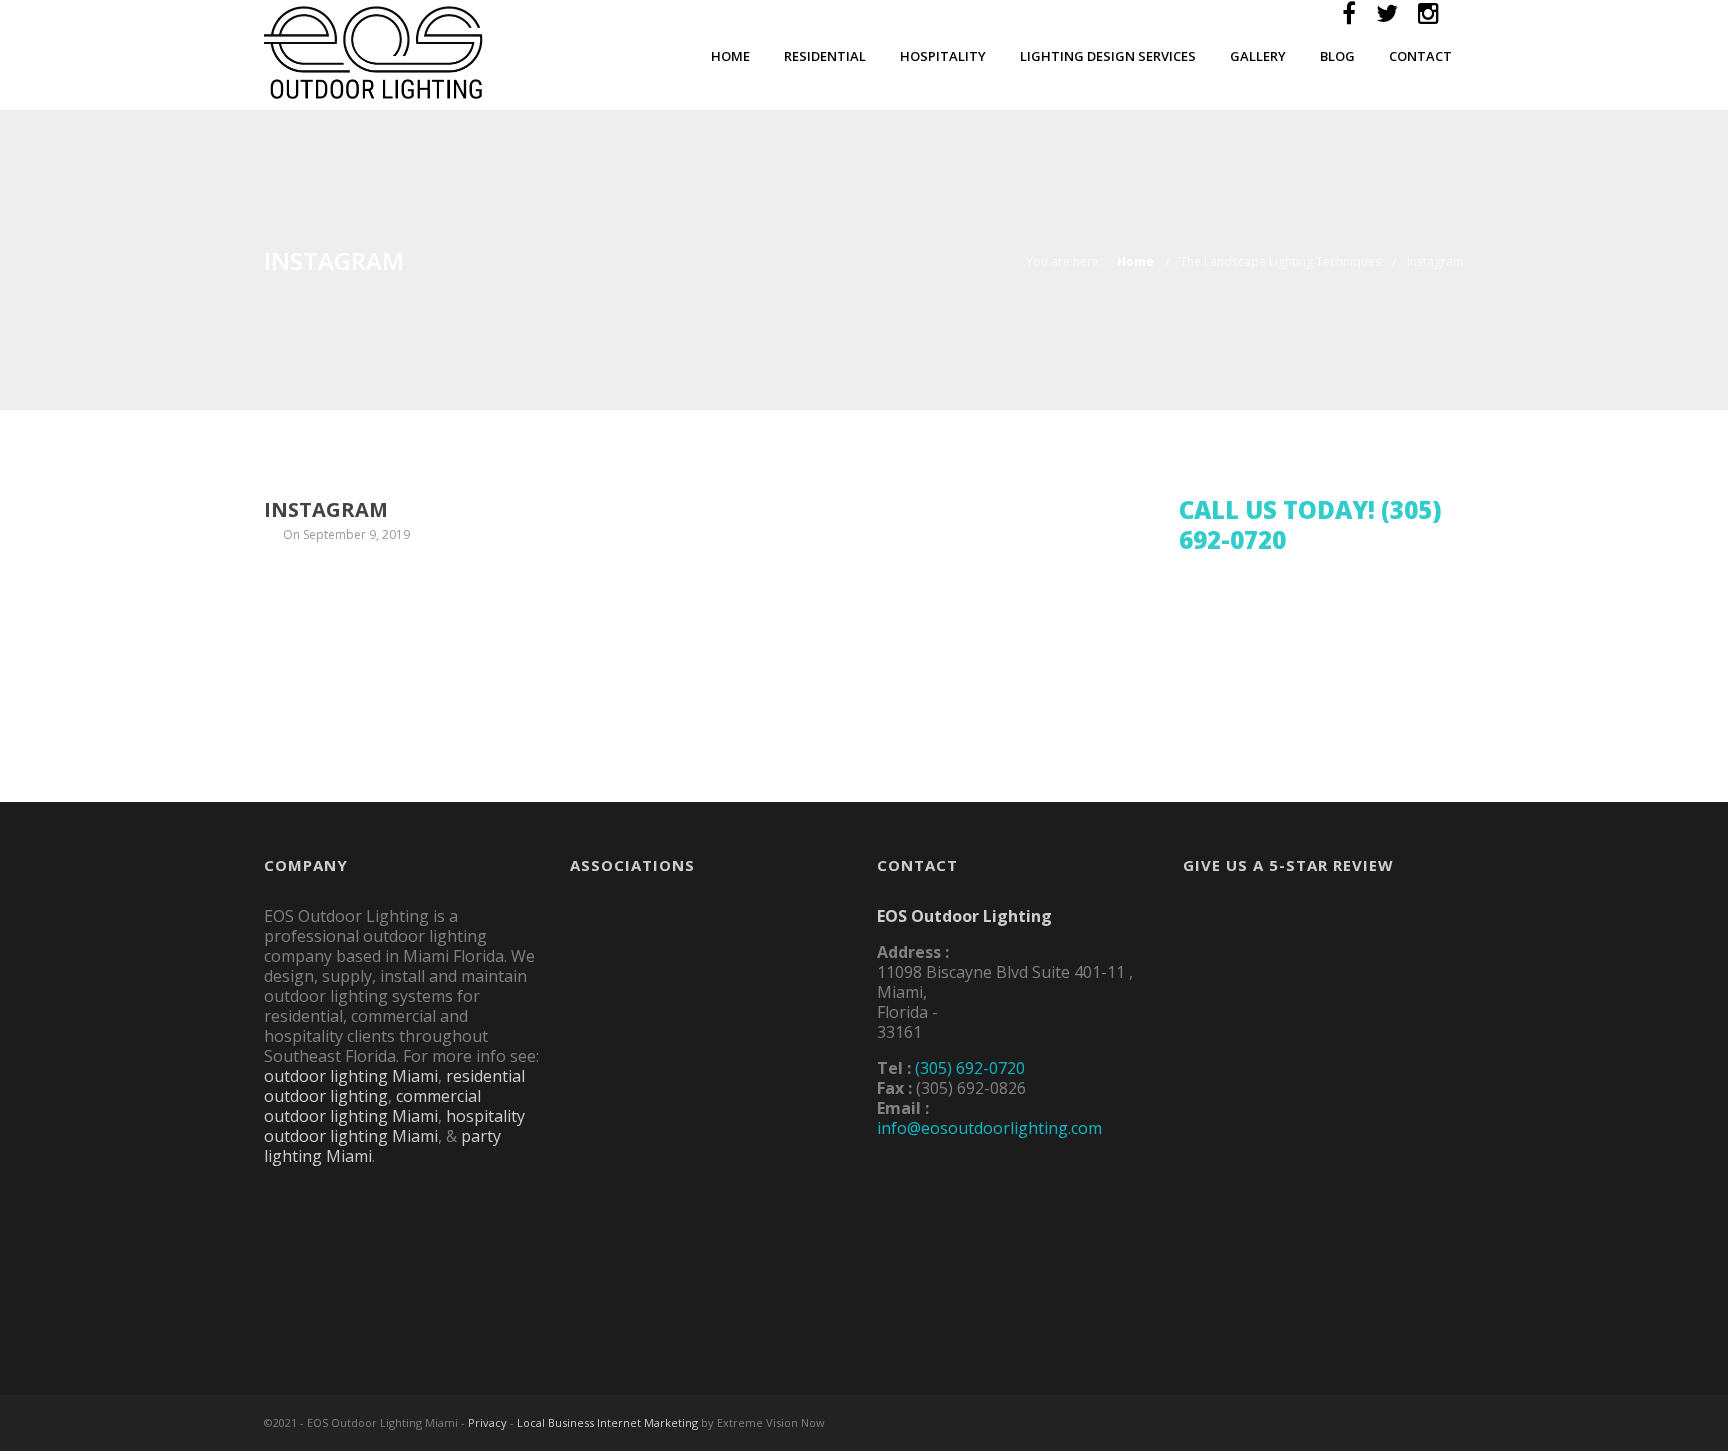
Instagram (1435, 261)
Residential (825, 56)
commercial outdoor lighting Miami (372, 1106)
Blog (1337, 56)
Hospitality (943, 56)
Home (730, 56)
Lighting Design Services (1108, 56)
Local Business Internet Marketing (607, 1422)
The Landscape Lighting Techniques (1280, 261)
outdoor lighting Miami (351, 1076)
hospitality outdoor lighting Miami (394, 1126)
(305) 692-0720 (970, 1068)
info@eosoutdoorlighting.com (989, 1128)
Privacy (487, 1422)
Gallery (1258, 56)
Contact (1420, 56)
